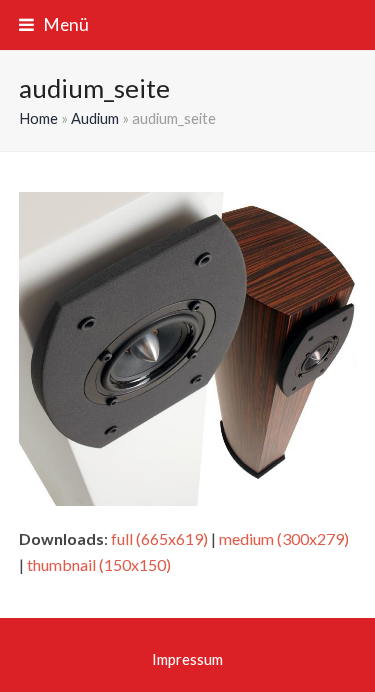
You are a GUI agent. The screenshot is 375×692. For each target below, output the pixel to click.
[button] (54, 24)
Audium (95, 118)
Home (38, 118)
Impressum (187, 659)
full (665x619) (159, 538)
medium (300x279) (284, 538)
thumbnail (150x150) (99, 564)
